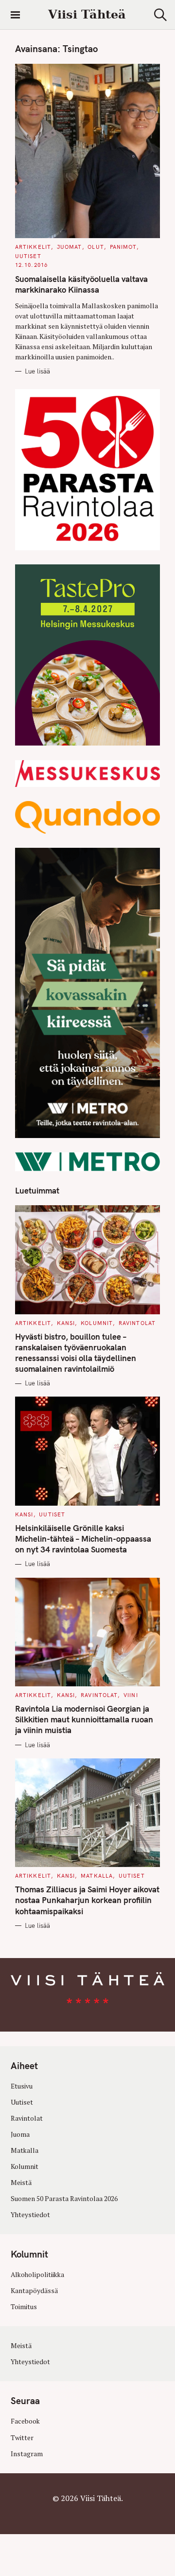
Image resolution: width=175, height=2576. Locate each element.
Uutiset (28, 256)
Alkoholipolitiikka (37, 2275)
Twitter (22, 2438)
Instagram (27, 2454)
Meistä (21, 2183)
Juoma (20, 2134)
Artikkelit (33, 247)
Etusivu (22, 2086)
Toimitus (24, 2307)
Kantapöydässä (34, 2291)
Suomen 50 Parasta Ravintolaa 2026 (64, 2199)
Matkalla (97, 1876)
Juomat (70, 247)
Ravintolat (137, 1323)
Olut (96, 247)
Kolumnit (97, 1323)
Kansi (66, 1323)
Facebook (25, 2421)
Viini (131, 1695)
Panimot (123, 247)
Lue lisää (37, 371)
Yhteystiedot (30, 2215)
